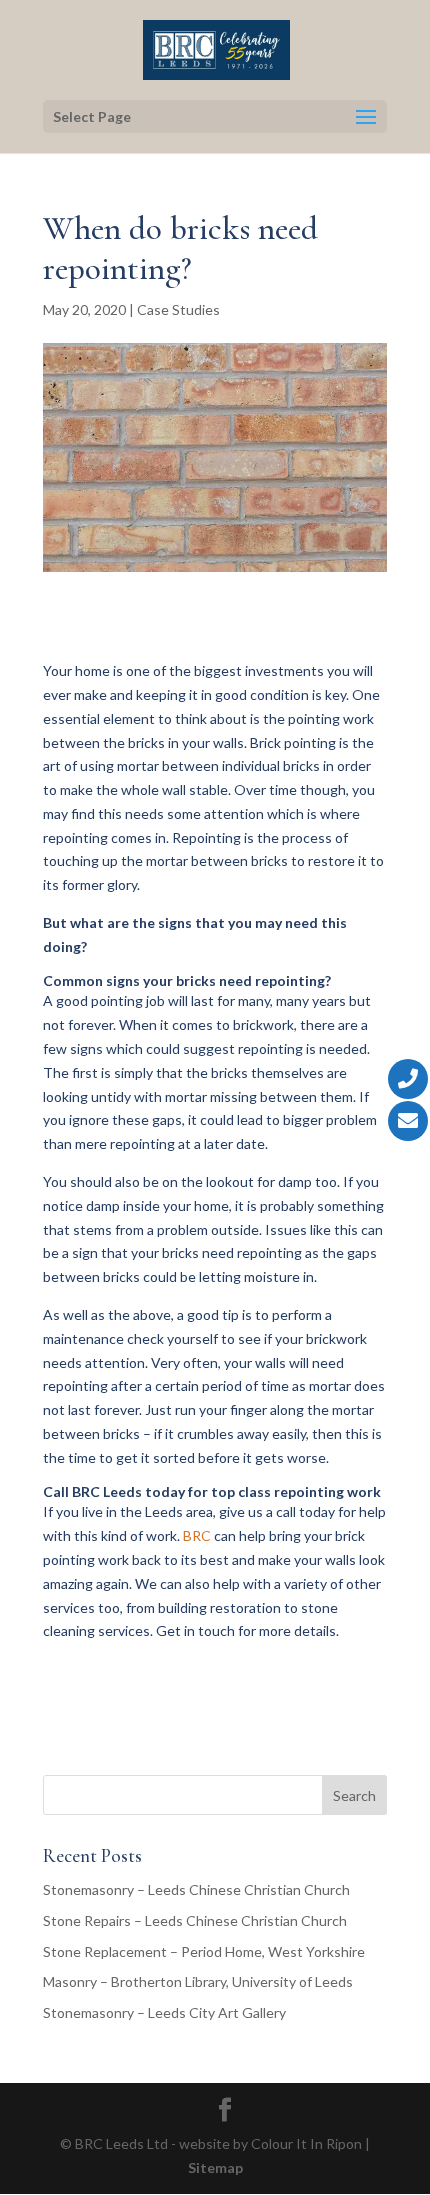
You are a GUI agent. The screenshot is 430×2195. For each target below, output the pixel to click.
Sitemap (215, 2167)
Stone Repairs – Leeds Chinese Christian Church (195, 1920)
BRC (197, 1535)
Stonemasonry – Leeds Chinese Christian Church (196, 1889)
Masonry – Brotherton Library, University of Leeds (198, 1981)
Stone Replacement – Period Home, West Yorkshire (204, 1951)
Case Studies (178, 309)
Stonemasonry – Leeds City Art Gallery (164, 2012)
